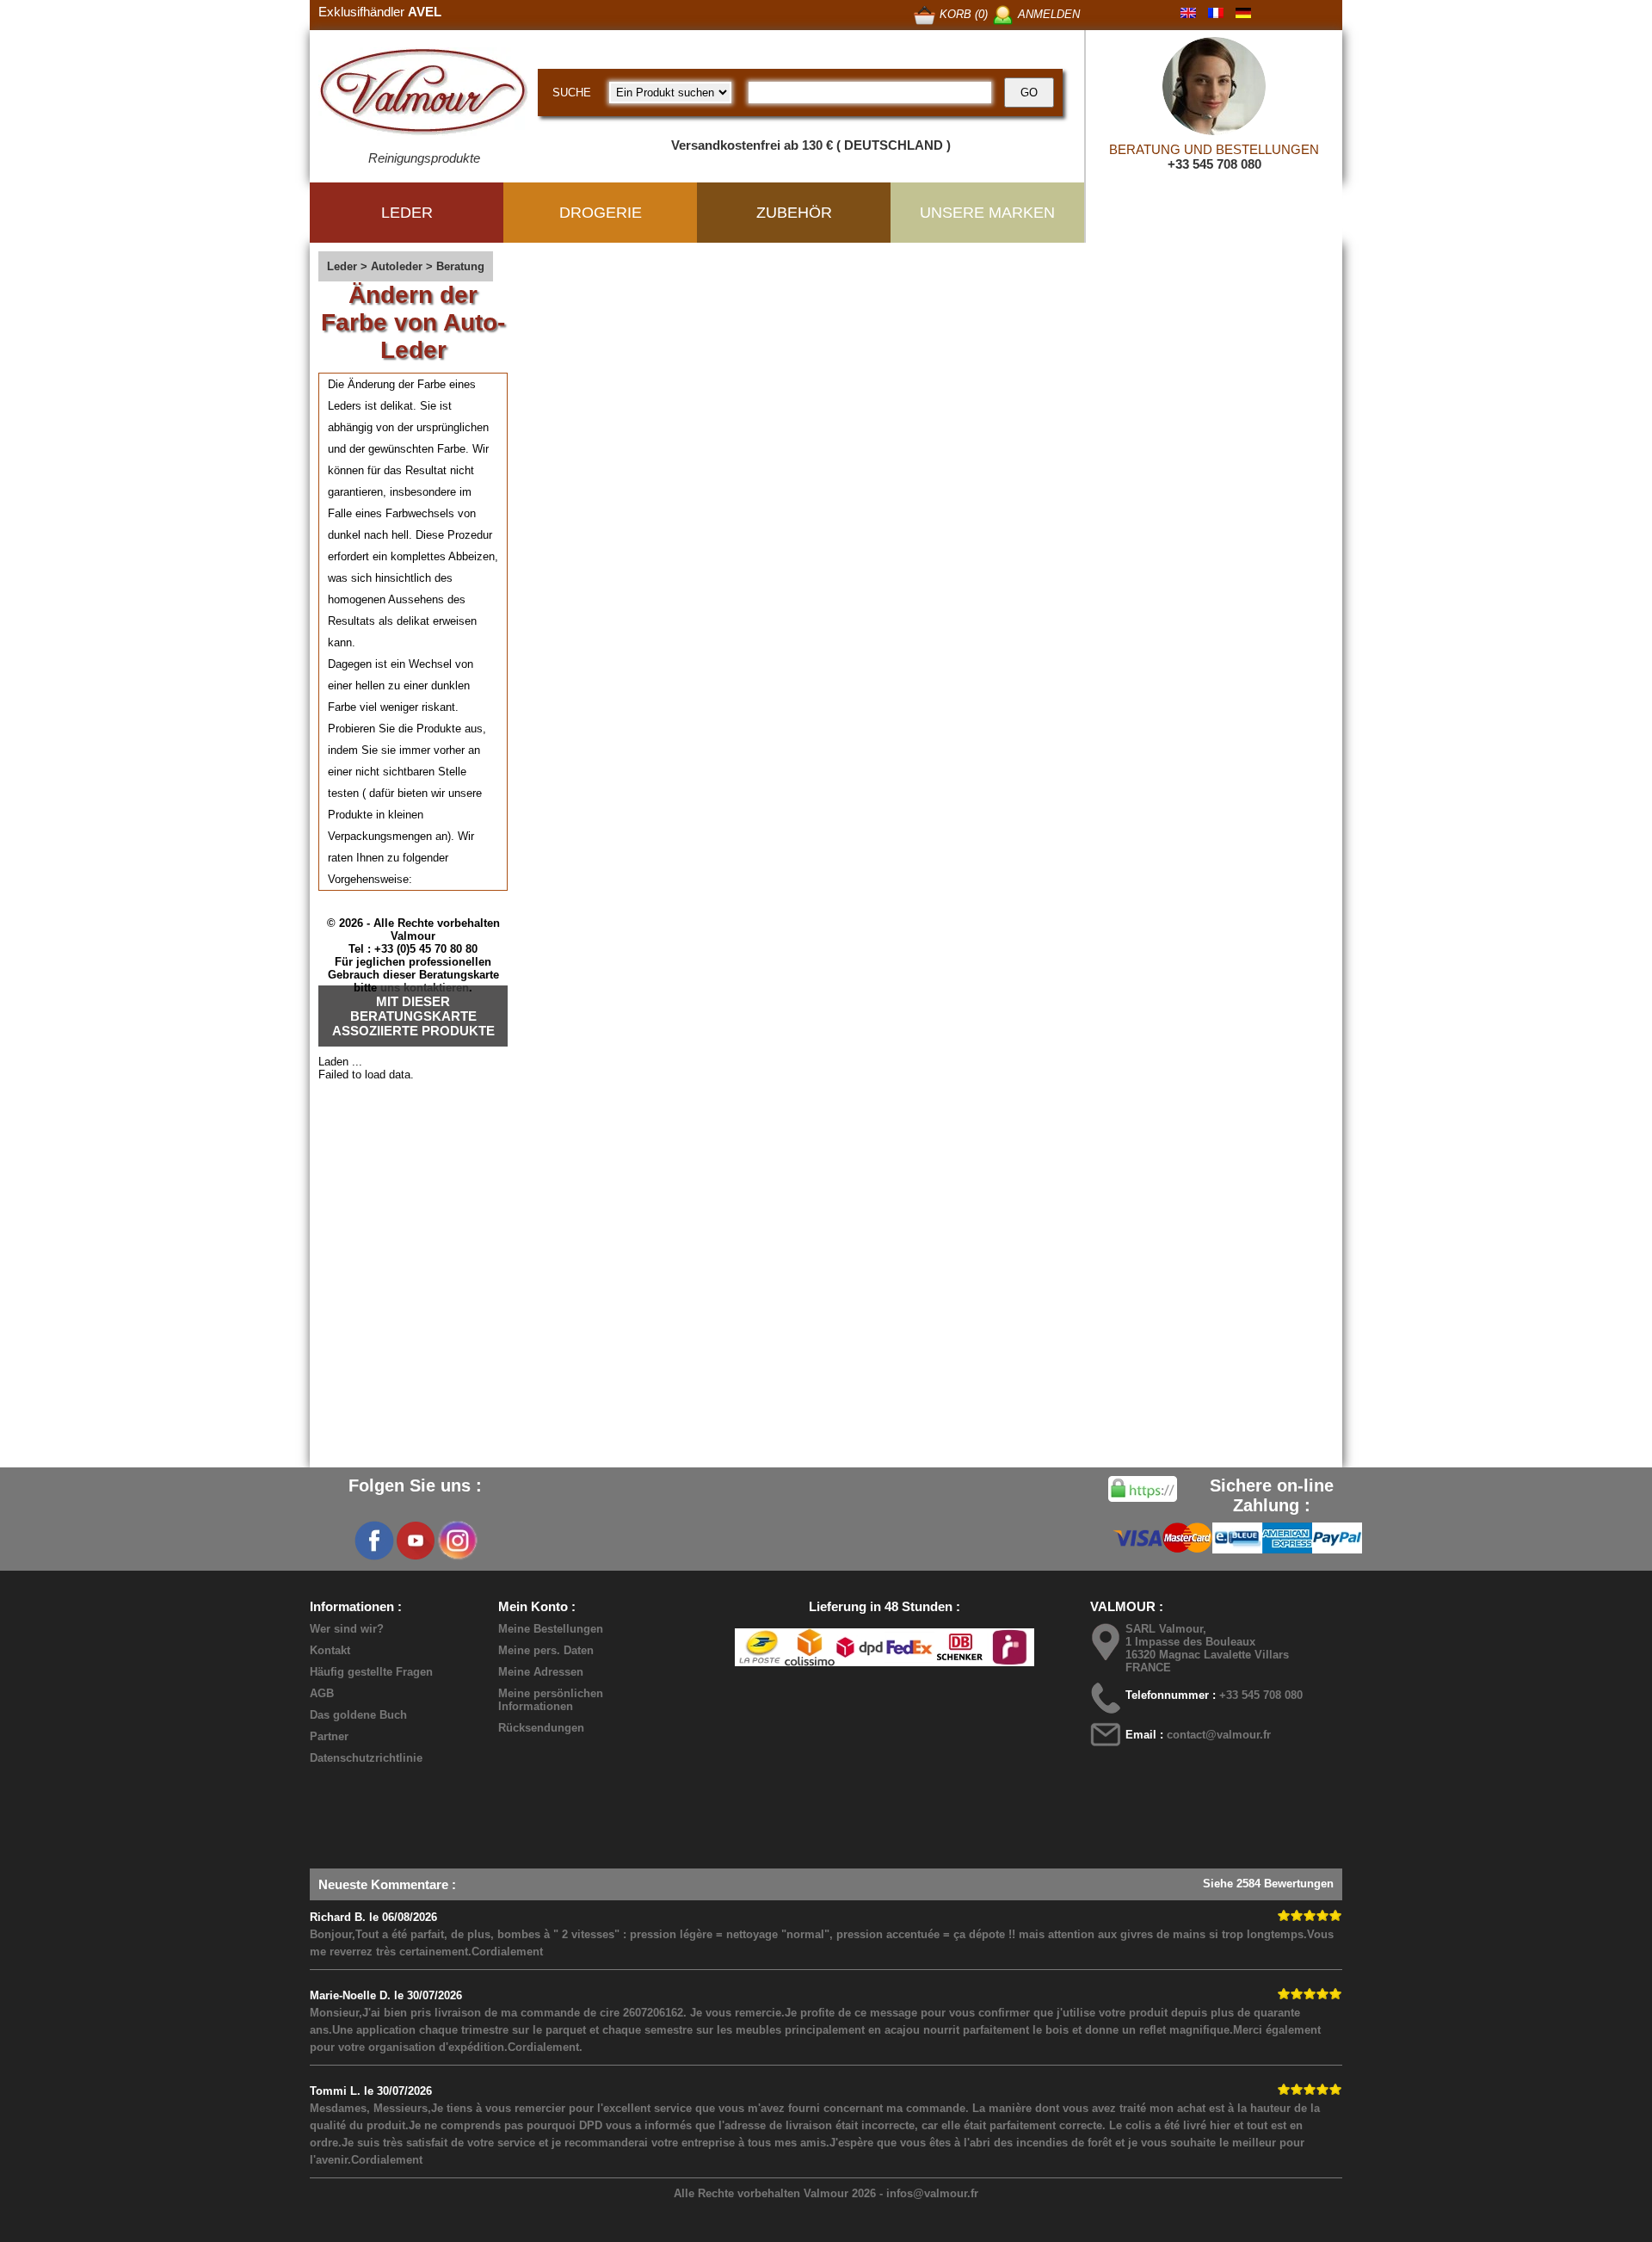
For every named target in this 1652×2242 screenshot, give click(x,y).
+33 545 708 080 (1214, 164)
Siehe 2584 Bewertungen (1268, 1884)
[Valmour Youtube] (416, 1541)
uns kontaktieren (425, 988)
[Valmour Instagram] (457, 1541)
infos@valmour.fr (932, 2193)
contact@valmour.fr (1219, 1735)
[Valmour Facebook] (374, 1541)
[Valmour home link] (424, 95)
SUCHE (572, 93)
